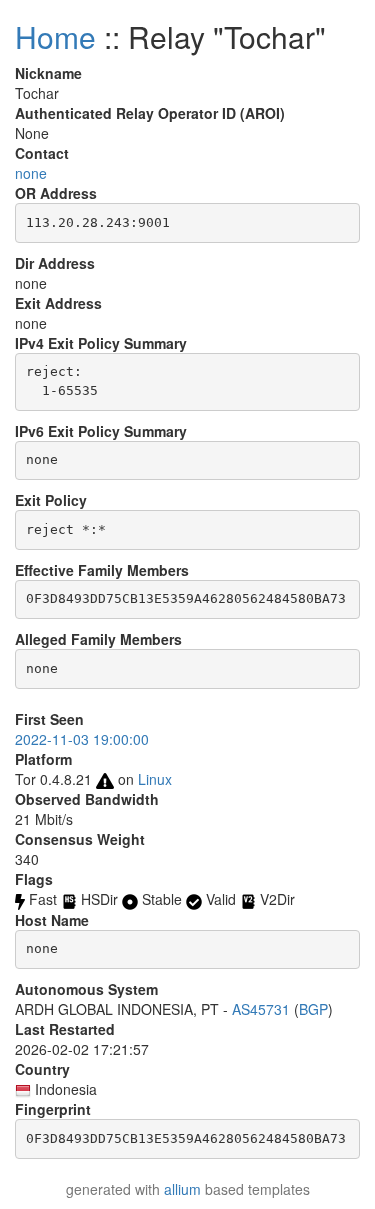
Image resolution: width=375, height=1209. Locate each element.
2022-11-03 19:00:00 (82, 739)
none (31, 173)
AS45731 (261, 1009)
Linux (155, 779)
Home (55, 36)
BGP (313, 1009)
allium (182, 1189)
